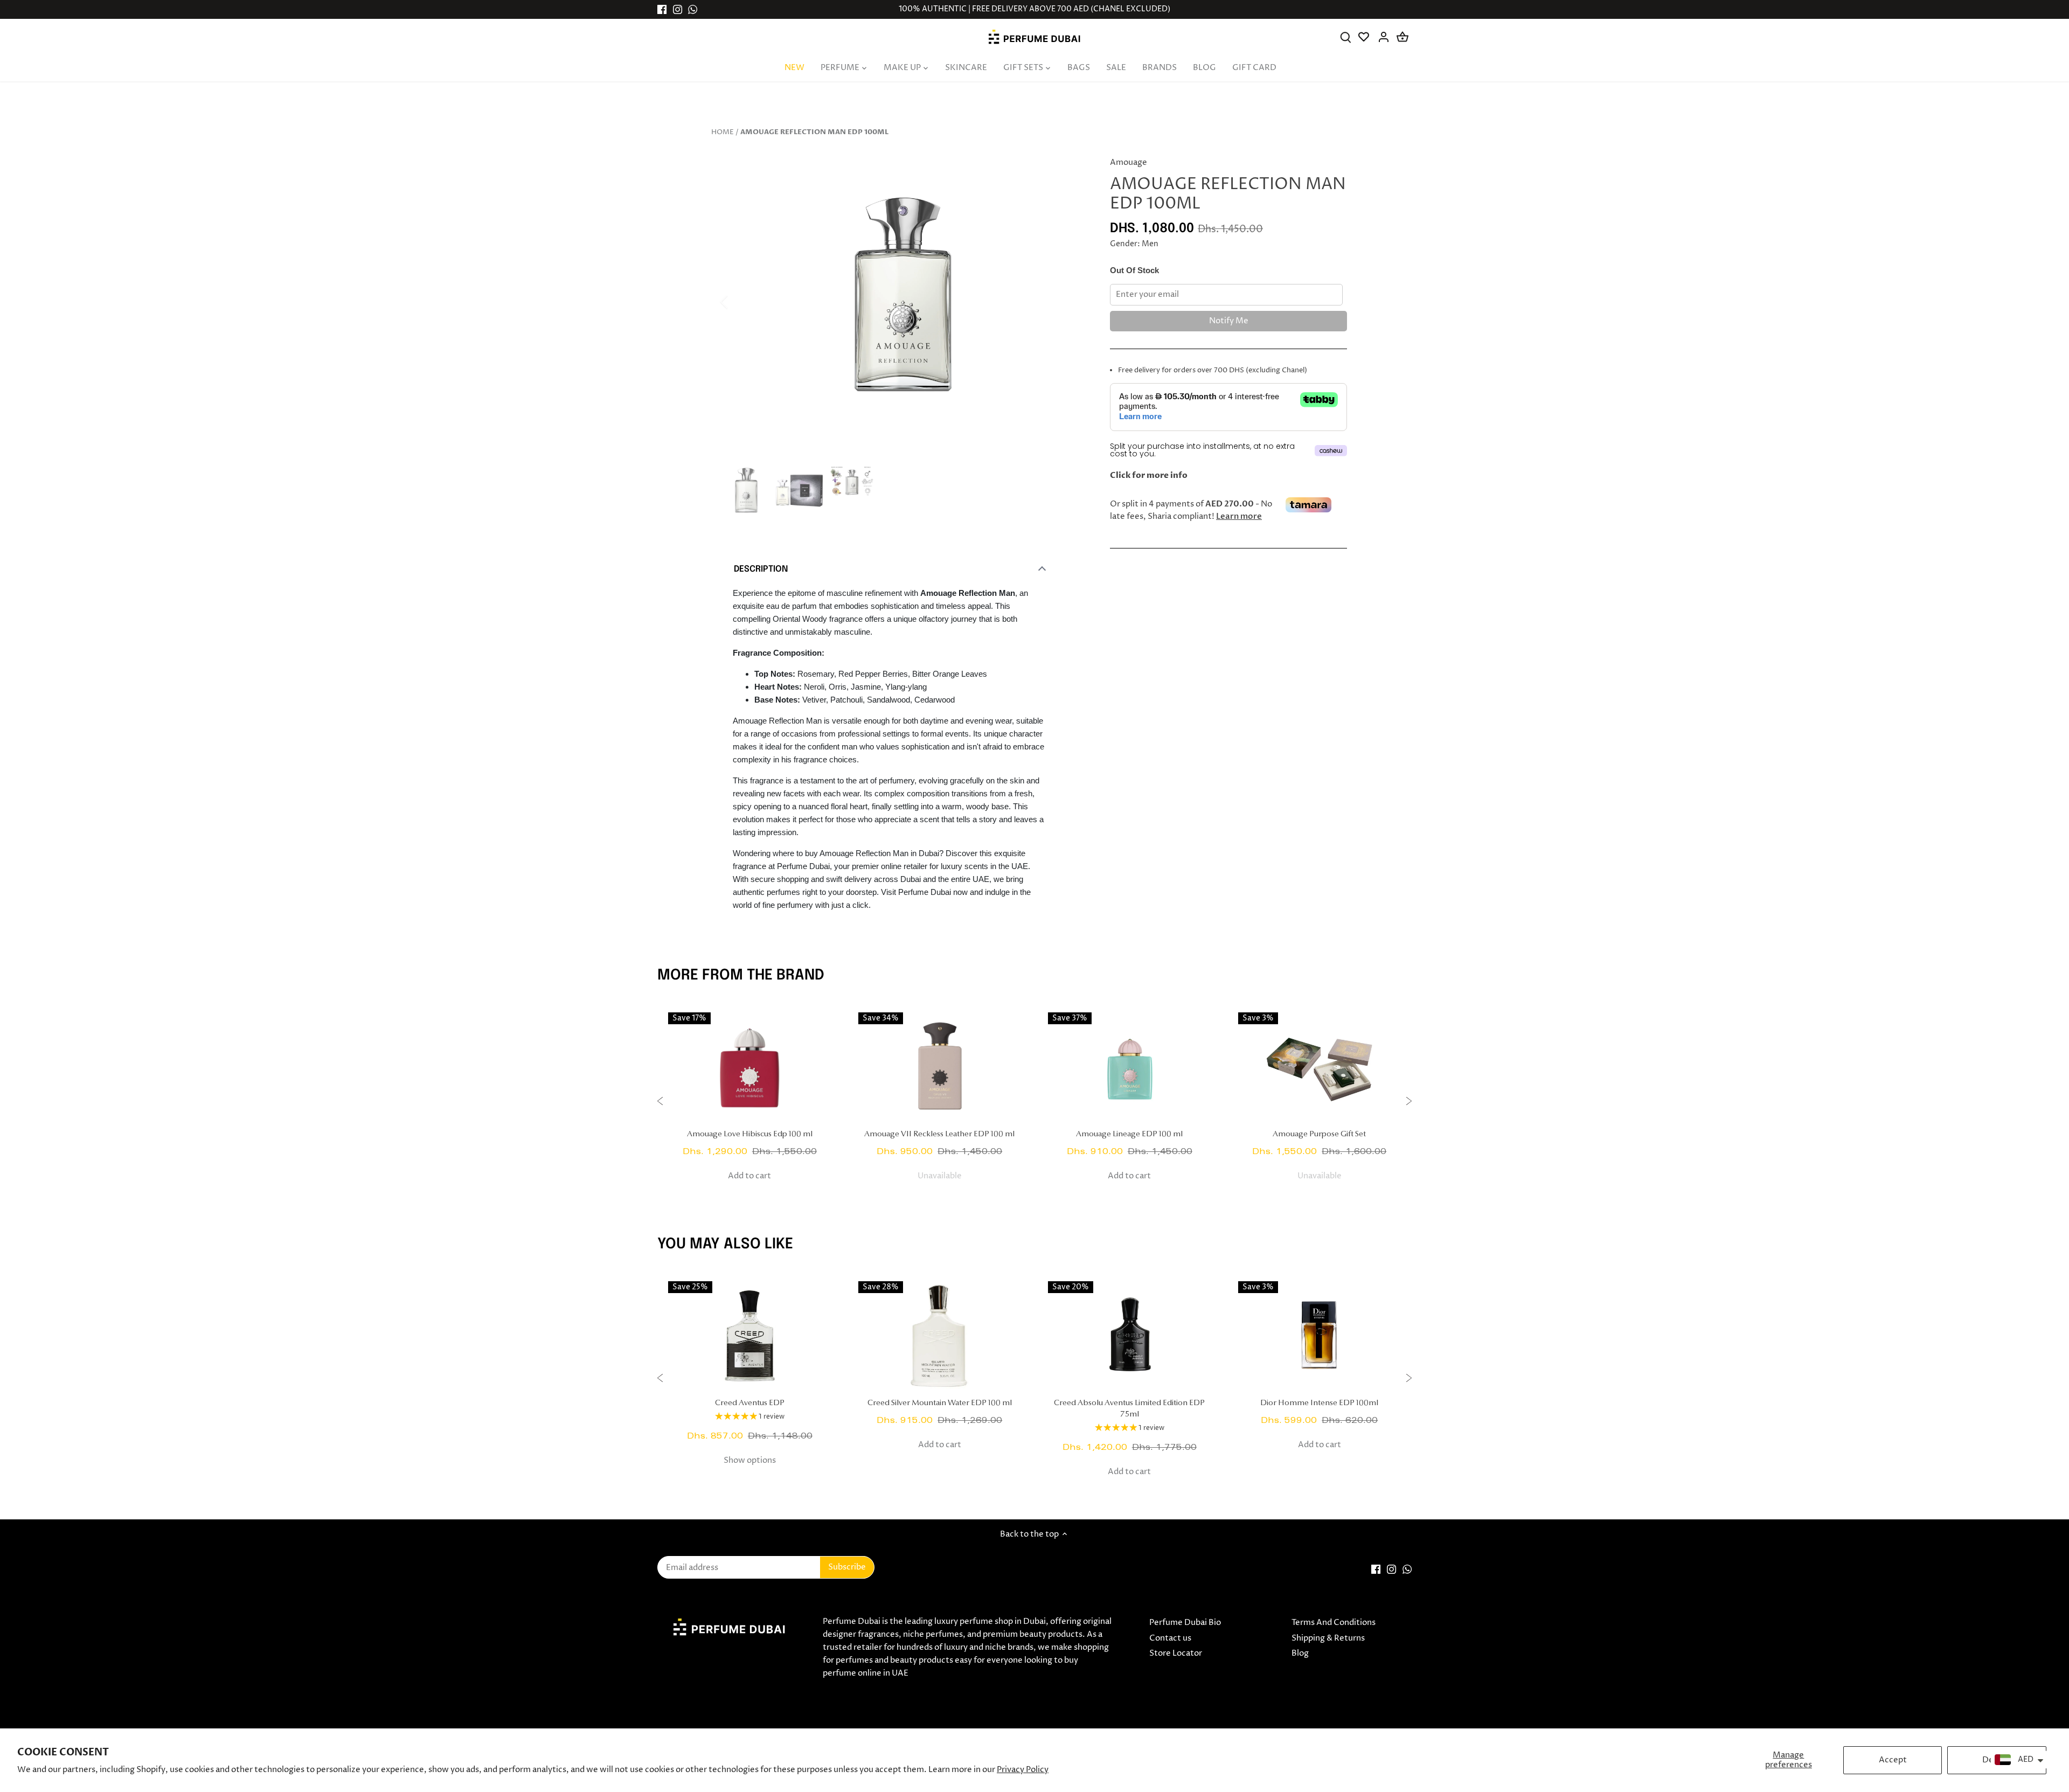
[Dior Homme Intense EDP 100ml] (1320, 1335)
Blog (1300, 1653)
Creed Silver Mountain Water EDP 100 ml (940, 1403)
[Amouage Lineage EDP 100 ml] (1130, 1066)
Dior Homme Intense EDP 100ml (1319, 1403)
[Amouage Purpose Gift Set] (1320, 1066)
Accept (1893, 1760)
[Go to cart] (1403, 37)
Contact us (1170, 1638)
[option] (903, 302)
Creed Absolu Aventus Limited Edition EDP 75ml (1129, 1409)
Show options (750, 1460)
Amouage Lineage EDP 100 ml (1129, 1134)
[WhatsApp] (693, 9)
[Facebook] (662, 9)
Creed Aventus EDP (750, 1403)
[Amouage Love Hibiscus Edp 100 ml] (750, 1066)
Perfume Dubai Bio (1185, 1623)
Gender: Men (1134, 244)
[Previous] (738, 302)
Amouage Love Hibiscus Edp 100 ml (750, 1134)
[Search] (1346, 37)
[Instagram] (678, 9)
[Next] (1068, 302)
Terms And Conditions (1334, 1623)
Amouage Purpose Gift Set (1319, 1134)
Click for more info (1149, 475)
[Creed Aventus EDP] (750, 1335)
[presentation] (660, 1103)
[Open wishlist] (1365, 37)
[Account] (1383, 37)
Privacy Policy (1023, 1770)
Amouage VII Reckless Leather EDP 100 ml (939, 1134)
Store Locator (1176, 1653)
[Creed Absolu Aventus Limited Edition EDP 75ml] (1130, 1335)
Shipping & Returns (1328, 1638)
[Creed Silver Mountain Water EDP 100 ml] (940, 1335)
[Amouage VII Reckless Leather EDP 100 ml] (940, 1066)
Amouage (1129, 162)
